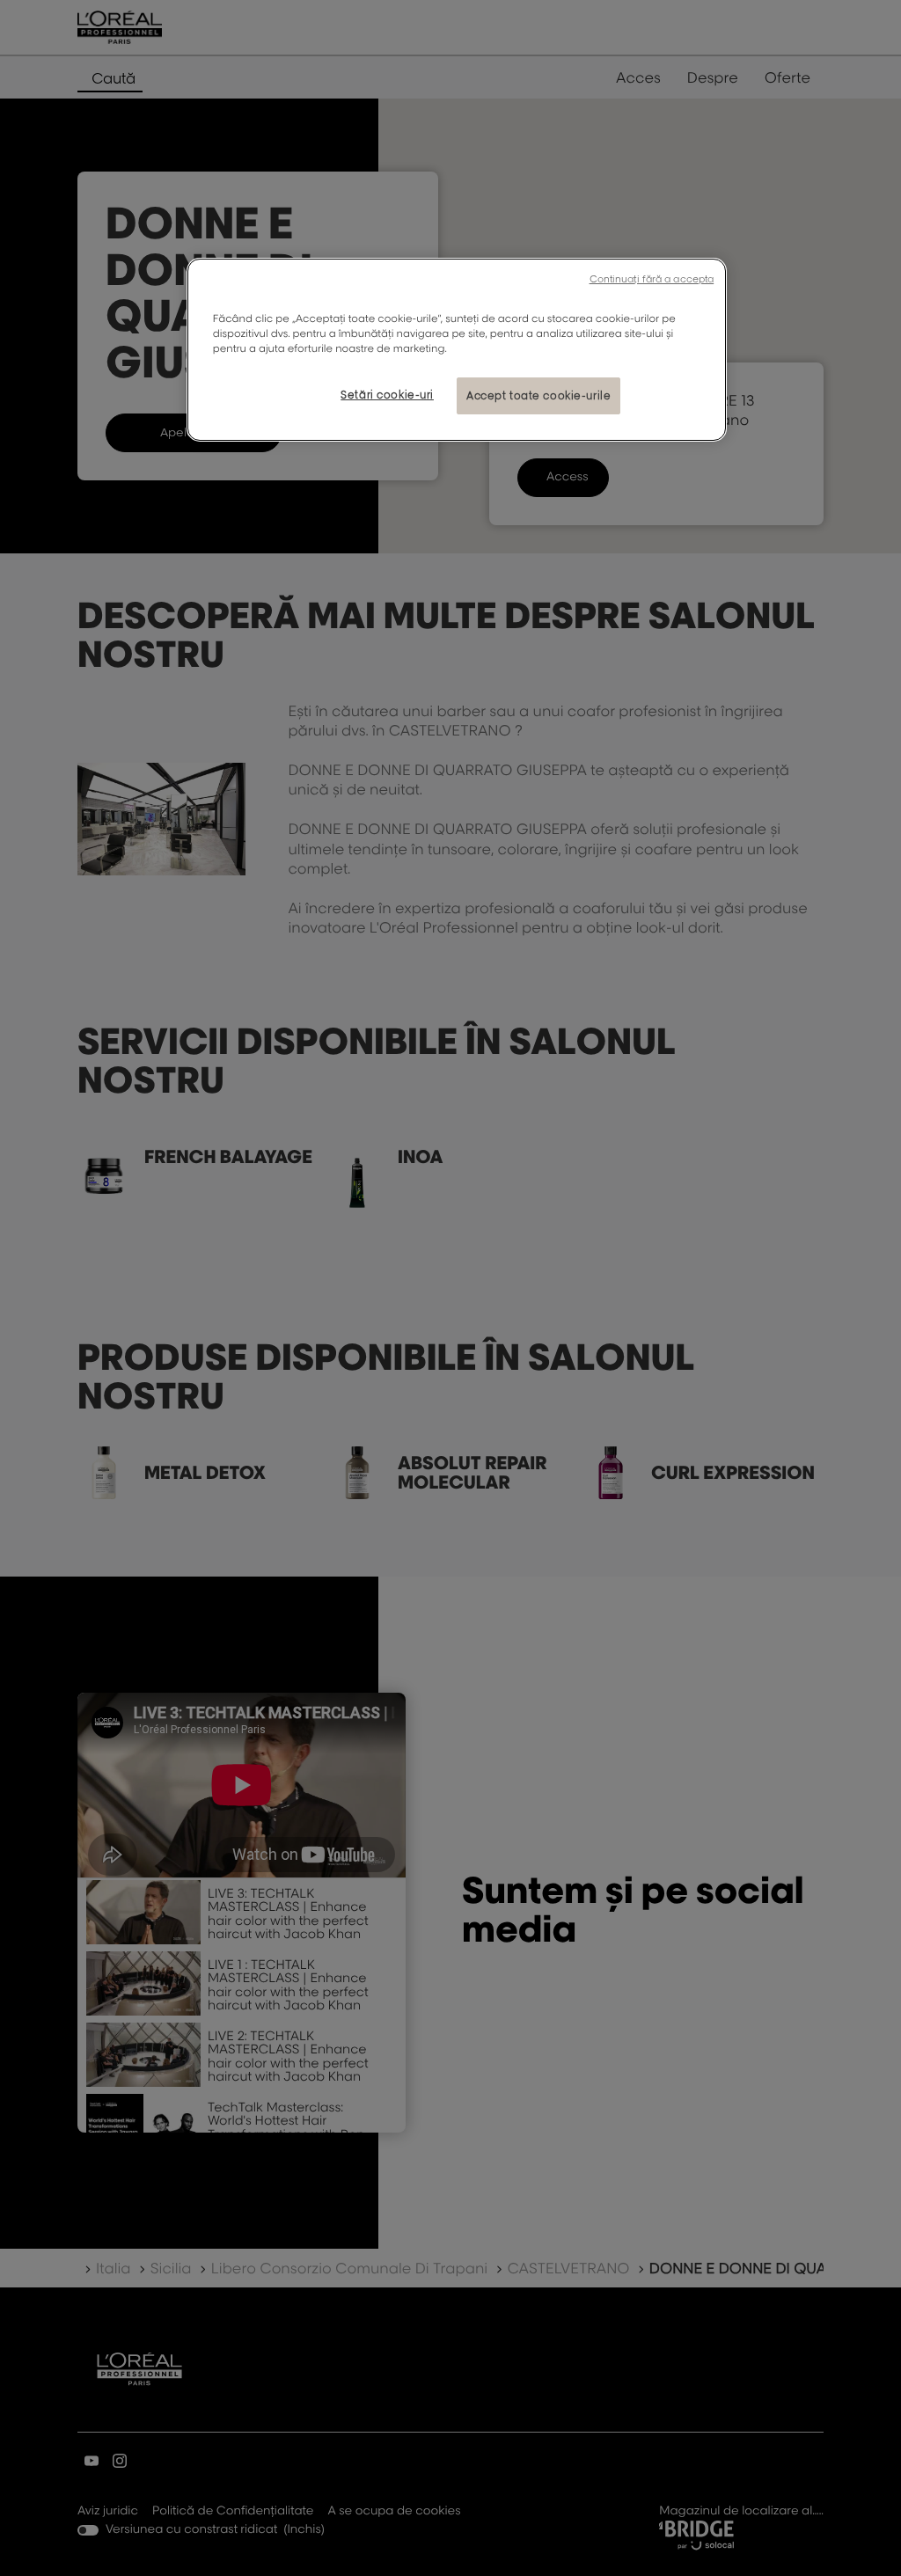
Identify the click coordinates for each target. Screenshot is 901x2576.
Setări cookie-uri (387, 395)
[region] (457, 350)
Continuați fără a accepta (652, 279)
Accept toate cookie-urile (538, 395)
